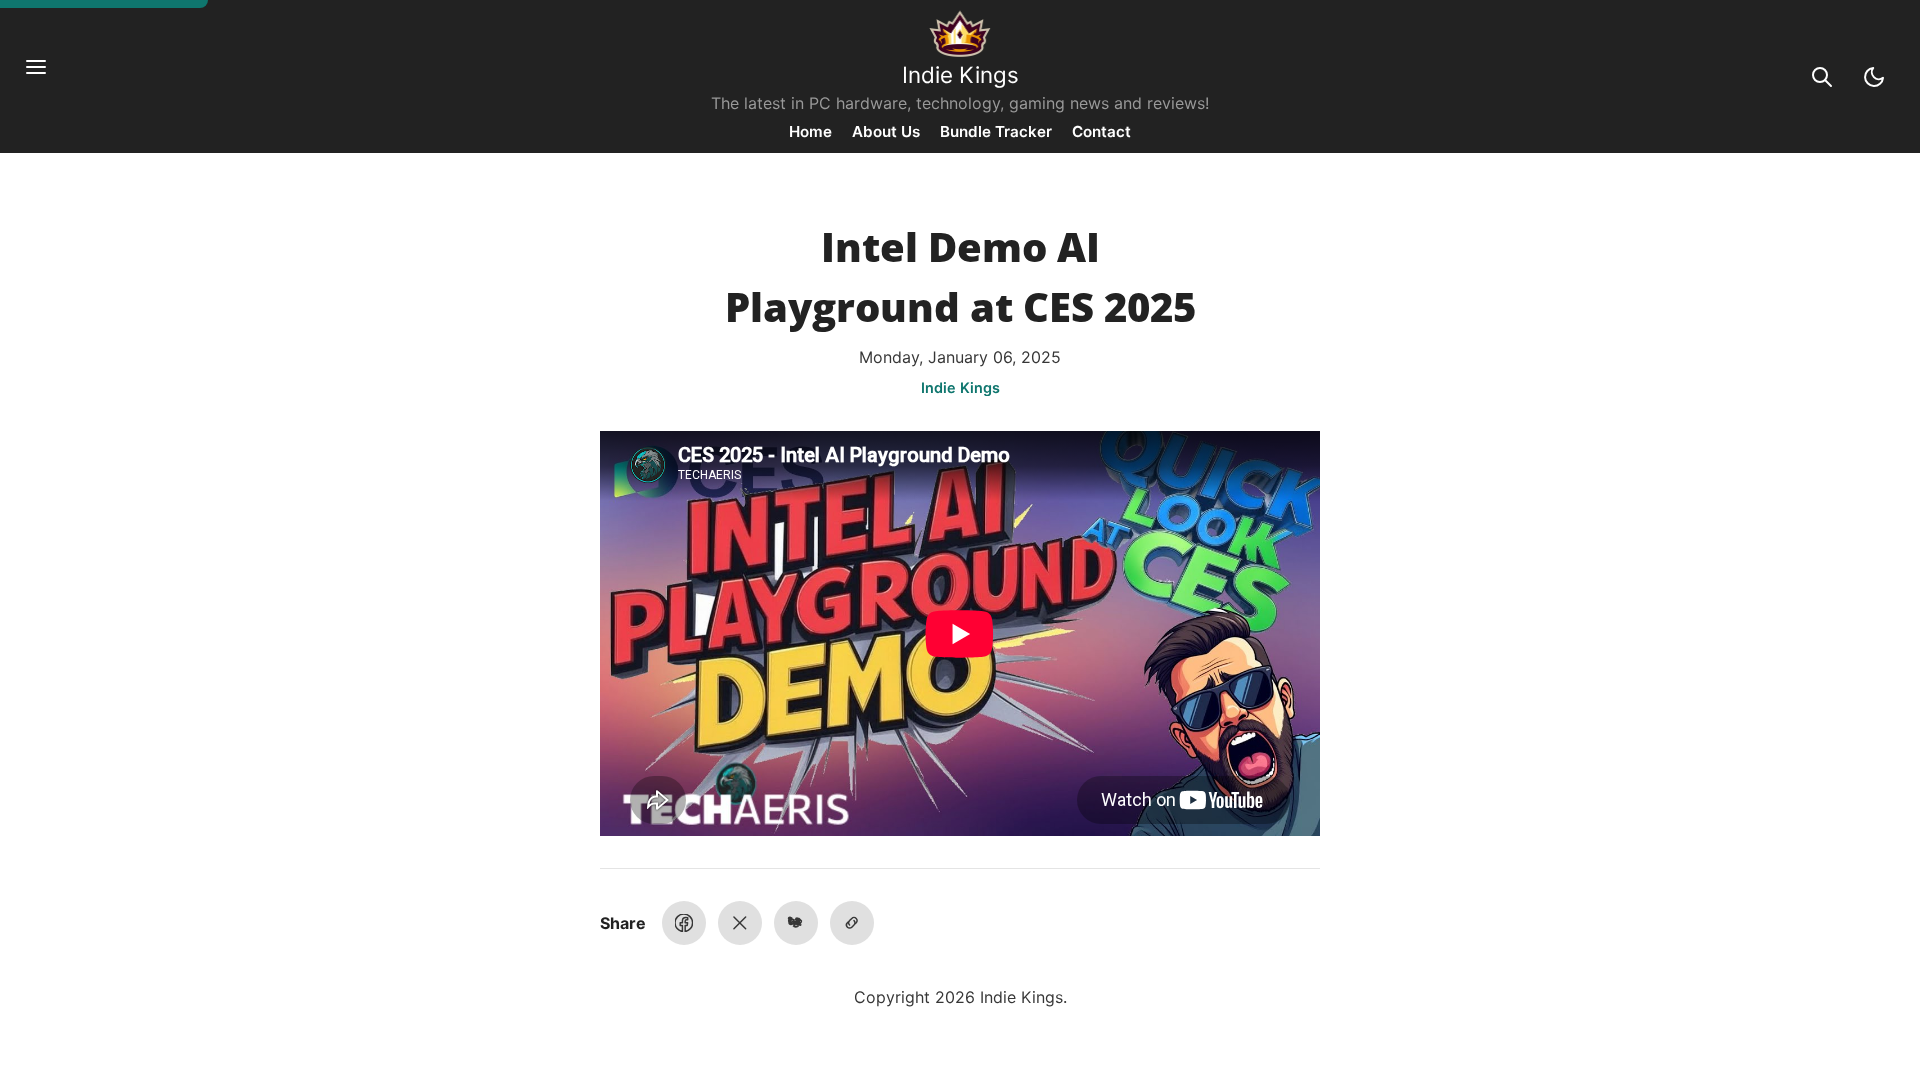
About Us (886, 131)
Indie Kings (960, 74)
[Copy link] (852, 923)
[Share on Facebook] (684, 923)
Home (810, 131)
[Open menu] (46, 77)
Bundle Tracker (996, 131)
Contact (1101, 131)
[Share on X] (740, 923)
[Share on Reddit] (796, 923)
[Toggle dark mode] (1874, 77)
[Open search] (1822, 77)
